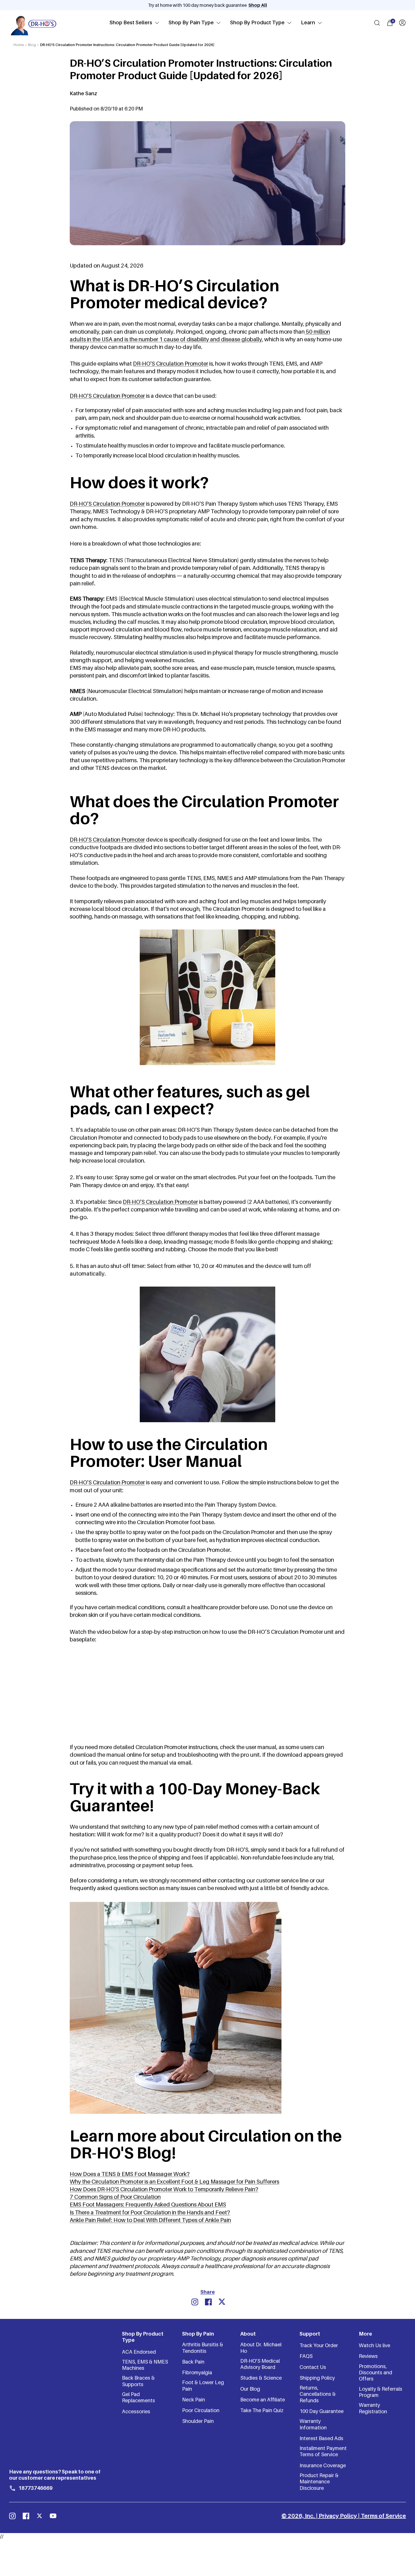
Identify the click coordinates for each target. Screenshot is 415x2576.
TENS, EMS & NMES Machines (145, 2365)
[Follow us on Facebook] (26, 2516)
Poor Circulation (201, 2410)
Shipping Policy (317, 2378)
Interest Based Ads (321, 2438)
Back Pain (193, 2362)
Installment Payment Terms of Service (323, 2451)
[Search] (377, 23)
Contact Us (313, 2367)
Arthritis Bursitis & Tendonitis (203, 2348)
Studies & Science (261, 2378)
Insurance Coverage (323, 2465)
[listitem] (195, 2302)
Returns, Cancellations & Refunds (318, 2394)
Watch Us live (374, 2345)
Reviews (368, 2356)
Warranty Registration (373, 2408)
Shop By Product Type (257, 23)
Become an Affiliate (263, 2400)
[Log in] (402, 23)
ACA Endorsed (139, 2352)
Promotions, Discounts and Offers (375, 2373)
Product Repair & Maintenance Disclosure (319, 2482)
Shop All (258, 5)
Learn (308, 23)
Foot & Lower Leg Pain (203, 2385)
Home (19, 45)
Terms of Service (383, 2516)
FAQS (306, 2356)
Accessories (136, 2411)
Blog (32, 45)
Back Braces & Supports (138, 2381)
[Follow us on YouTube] (53, 2516)
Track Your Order (319, 2345)
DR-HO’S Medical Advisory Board (260, 2364)
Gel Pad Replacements (138, 2397)
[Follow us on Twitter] (40, 2516)
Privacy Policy (338, 2516)
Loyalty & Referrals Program (381, 2392)
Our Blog (250, 2389)
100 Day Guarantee (322, 2411)
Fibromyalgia (197, 2372)
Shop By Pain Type (191, 23)
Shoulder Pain (198, 2421)
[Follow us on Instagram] (12, 2516)
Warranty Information (313, 2424)
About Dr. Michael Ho (261, 2348)
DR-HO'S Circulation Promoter (160, 1202)
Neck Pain (194, 2400)
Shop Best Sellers (131, 23)
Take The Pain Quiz (262, 2410)
